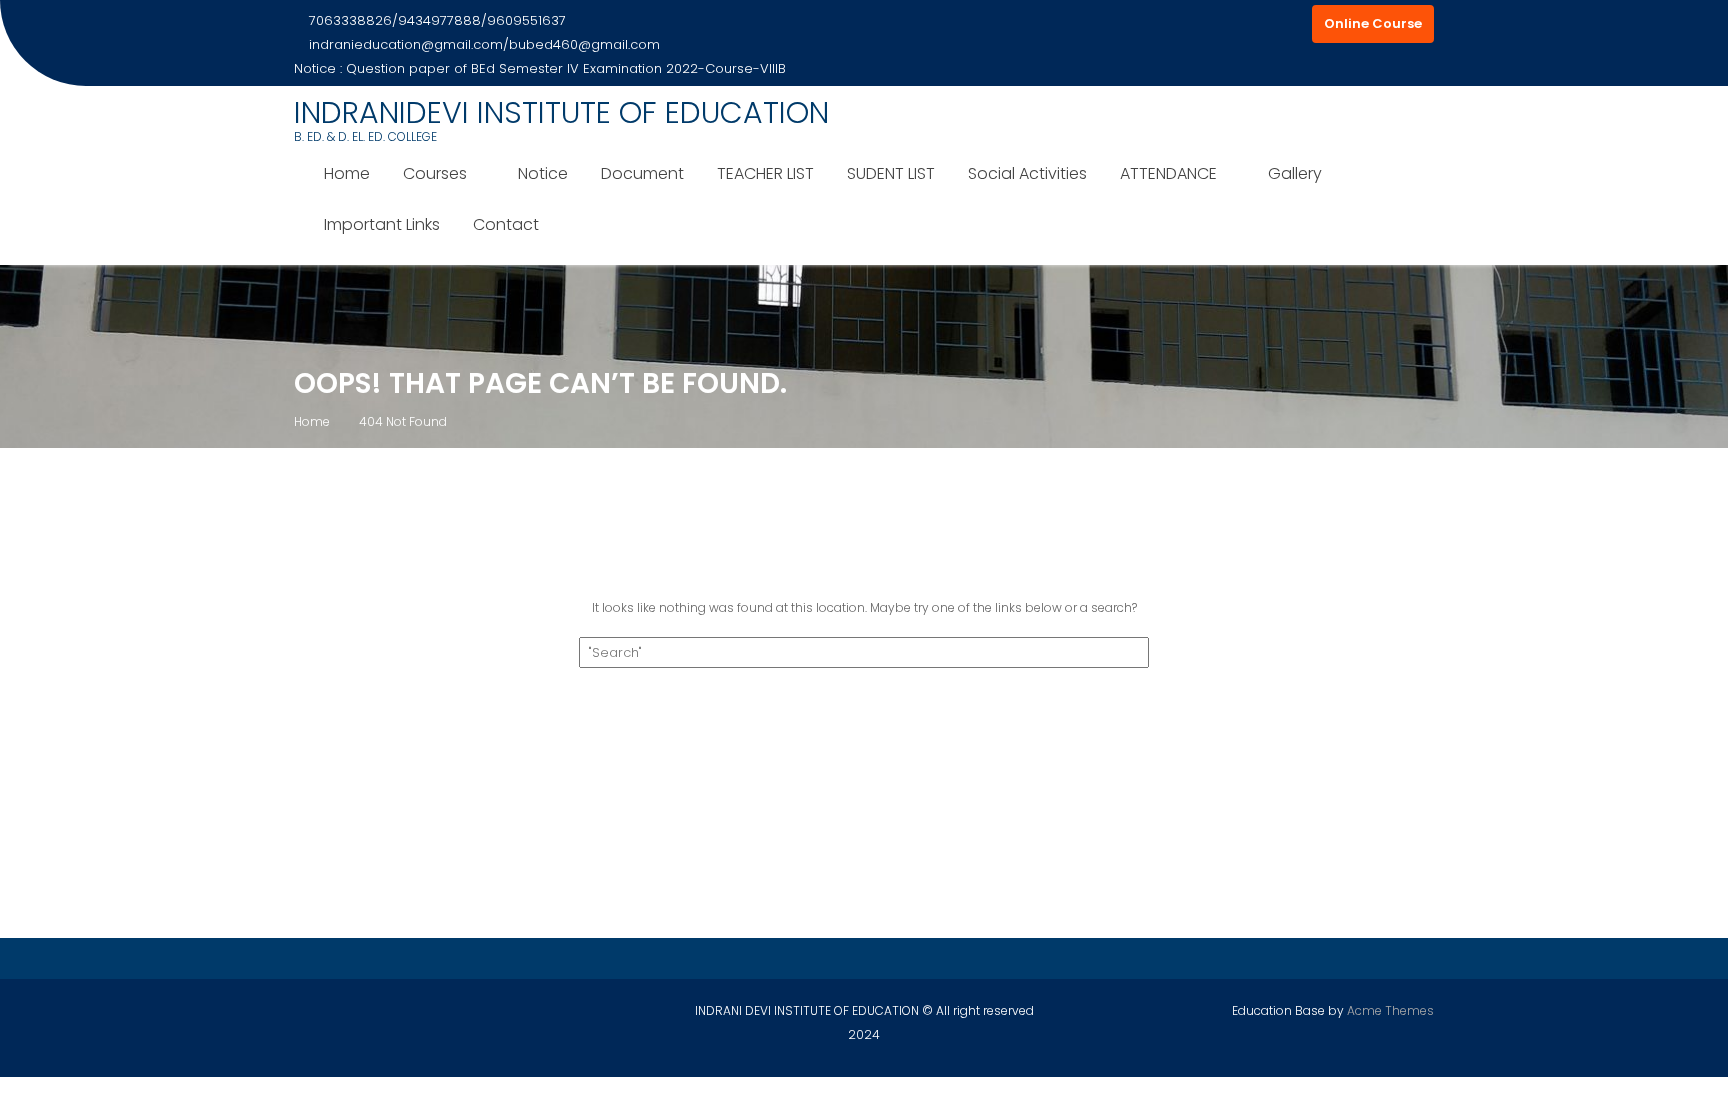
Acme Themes (1390, 1010)
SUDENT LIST (891, 173)
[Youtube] (1292, 24)
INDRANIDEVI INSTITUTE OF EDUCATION (561, 112)
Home (347, 173)
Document (642, 173)
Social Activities (1027, 173)
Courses (435, 173)
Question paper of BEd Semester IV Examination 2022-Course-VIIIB (566, 68)
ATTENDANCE (1168, 173)
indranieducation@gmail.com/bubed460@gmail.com (484, 44)
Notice (543, 173)
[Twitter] (1256, 24)
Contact (506, 224)
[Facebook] (1220, 24)
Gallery (1295, 173)
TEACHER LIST (765, 173)
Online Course (1373, 23)
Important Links (382, 224)
